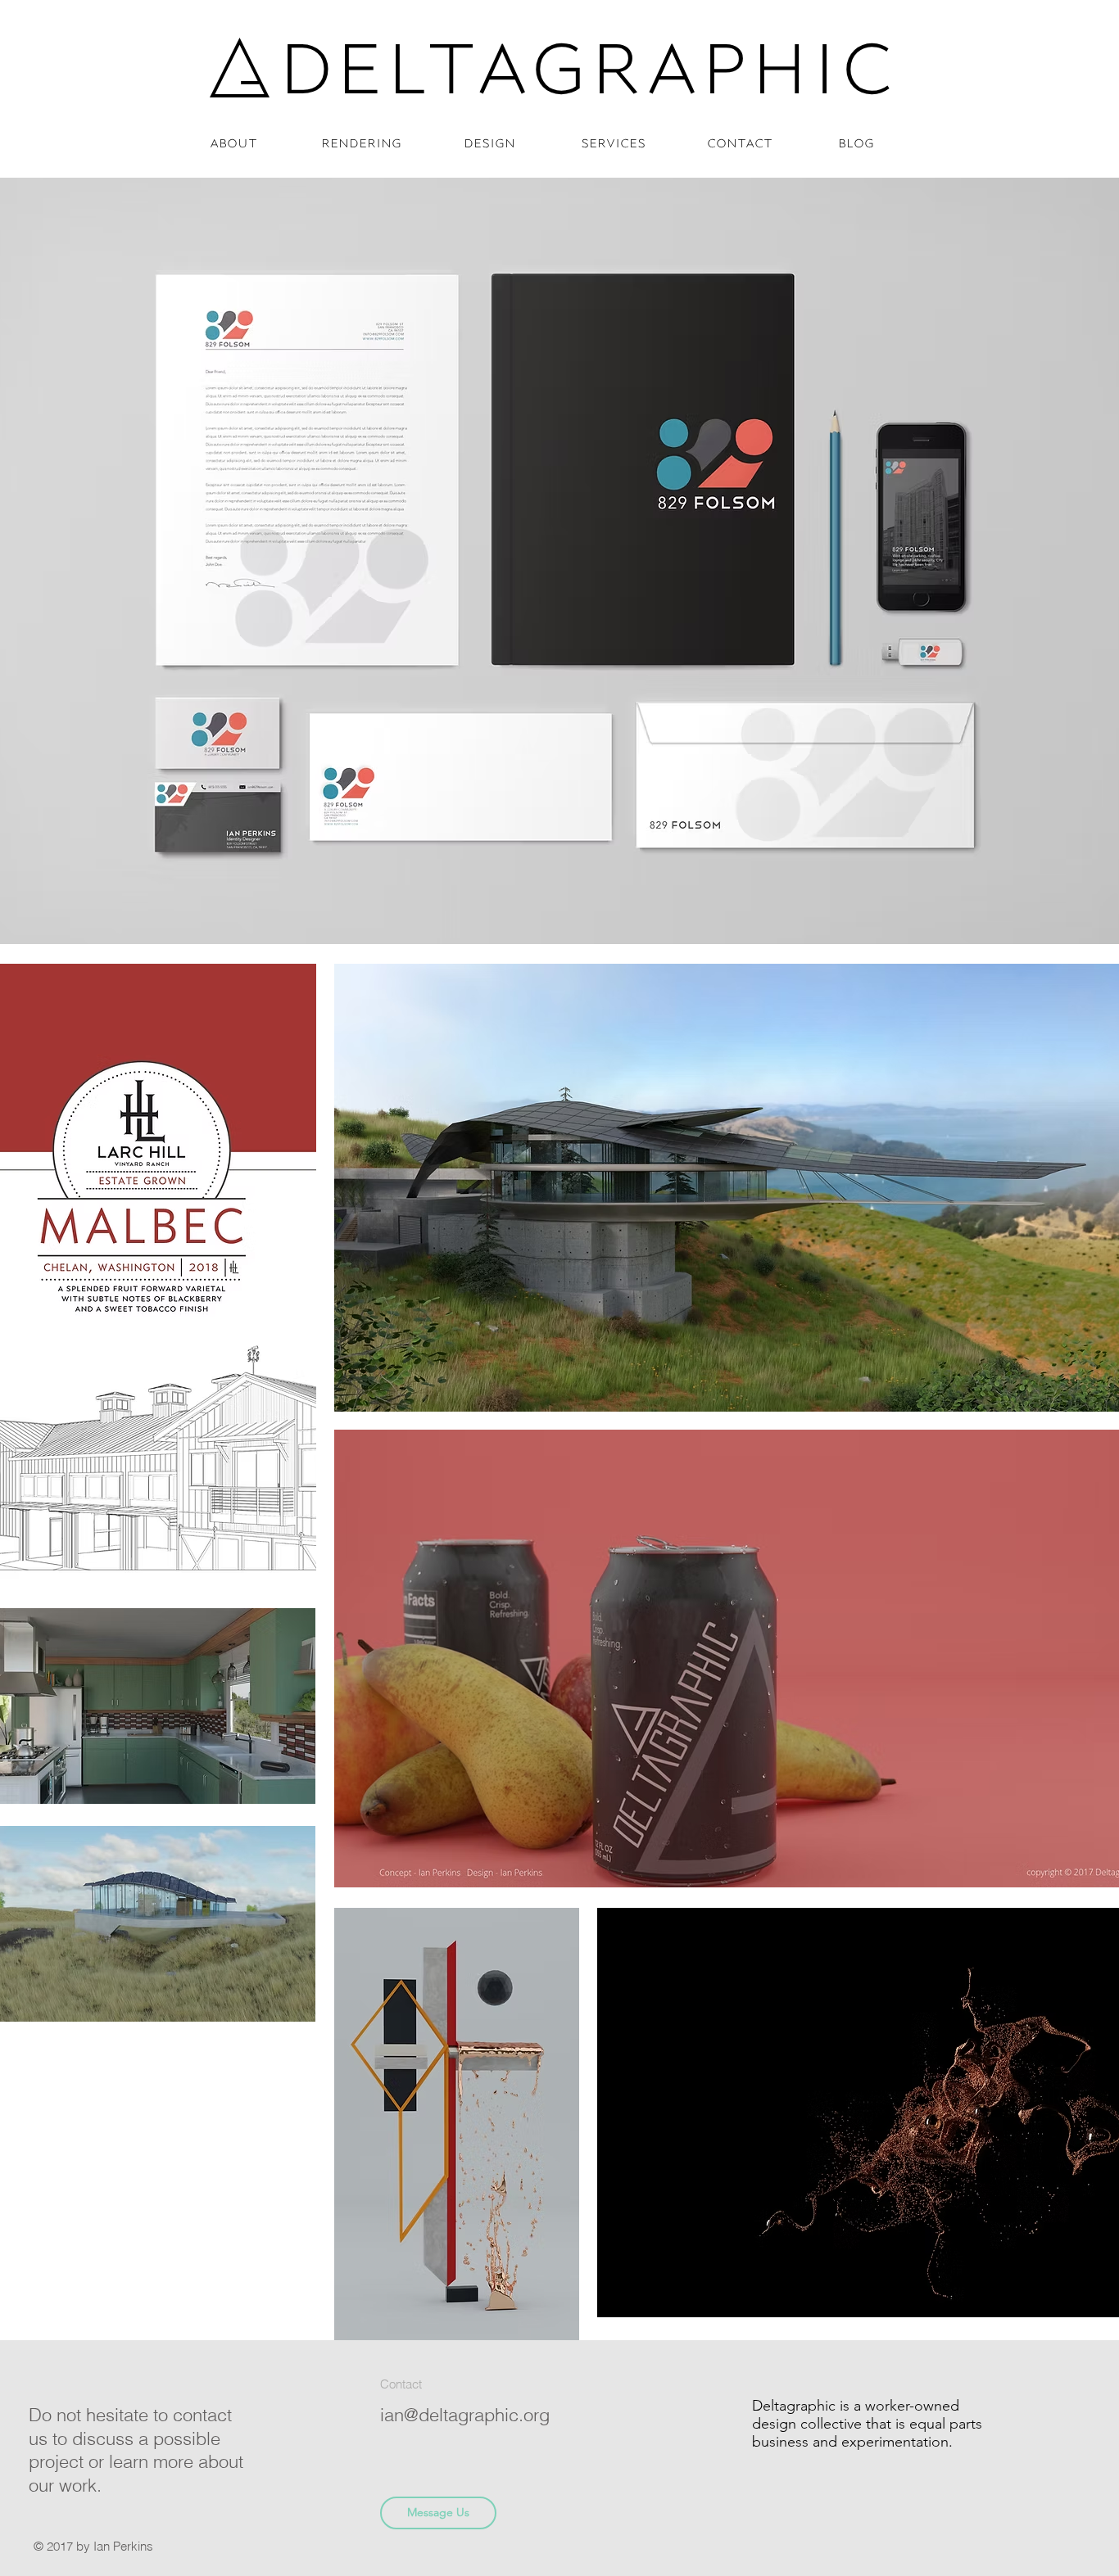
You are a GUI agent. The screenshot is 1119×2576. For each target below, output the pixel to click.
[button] (1056, 57)
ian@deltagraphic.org (465, 2415)
